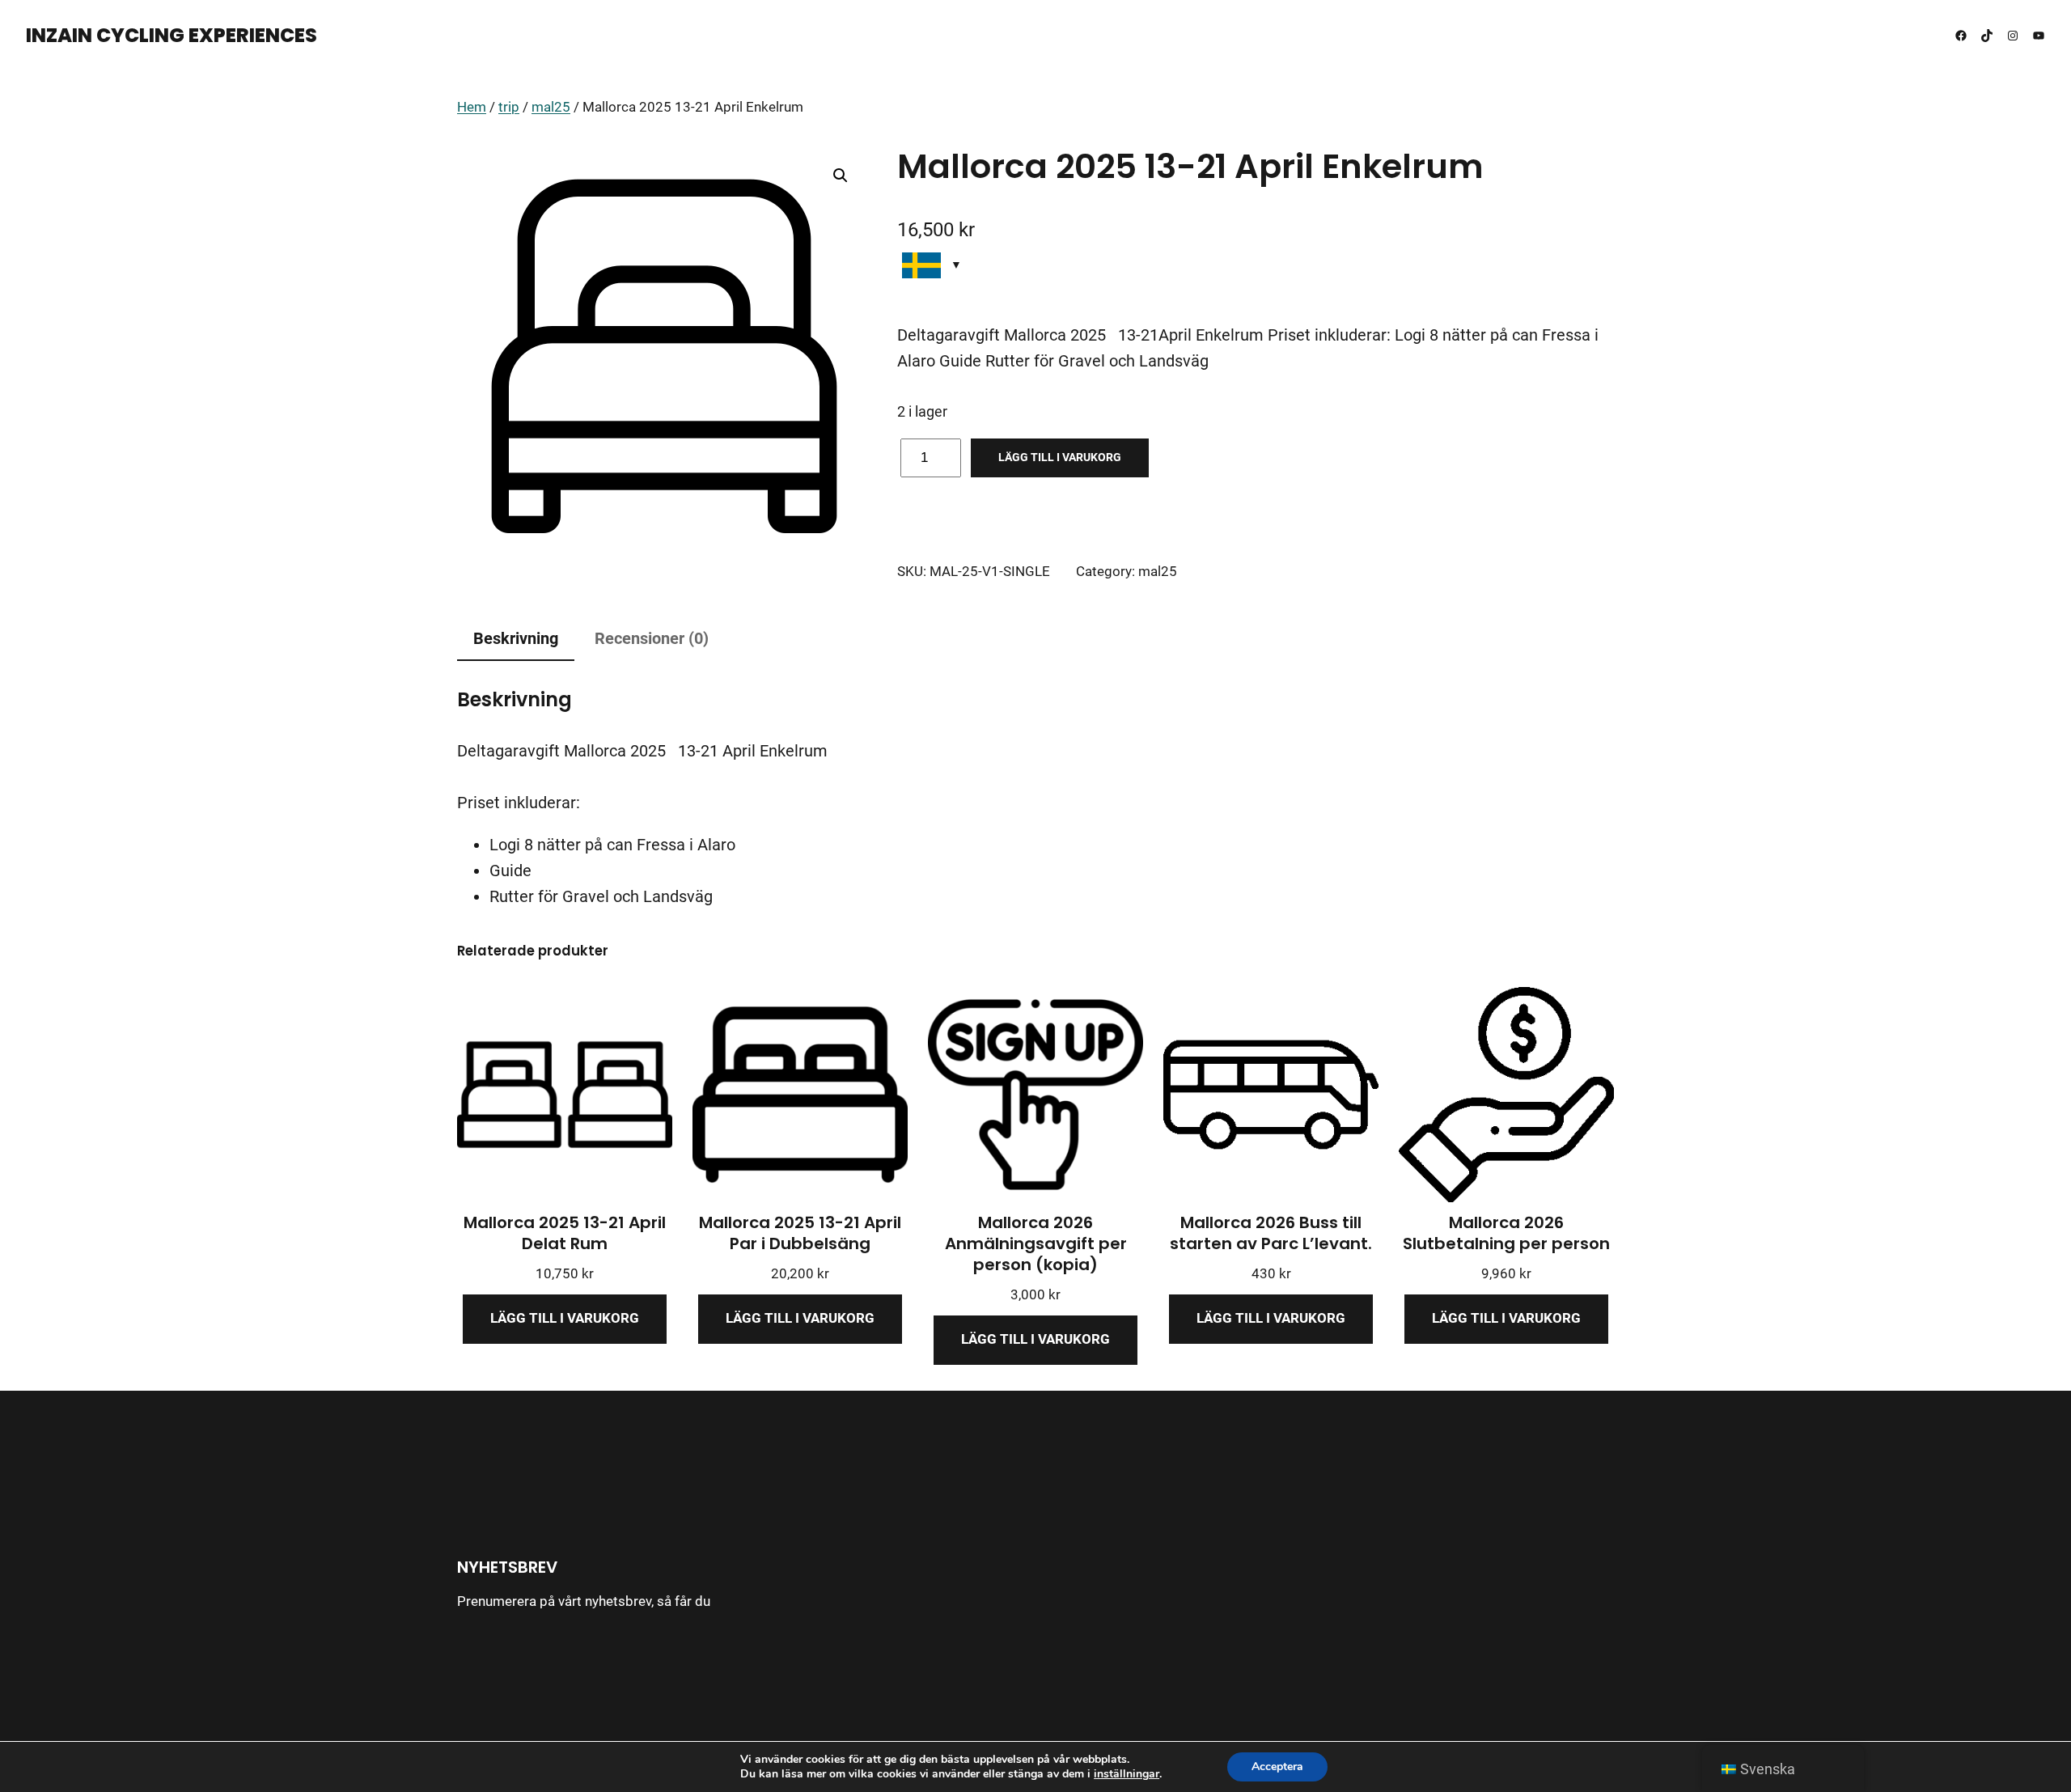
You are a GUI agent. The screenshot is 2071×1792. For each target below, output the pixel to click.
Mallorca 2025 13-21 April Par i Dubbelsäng (800, 1233)
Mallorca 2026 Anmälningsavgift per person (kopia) (1036, 1243)
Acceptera (1277, 1767)
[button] (841, 176)
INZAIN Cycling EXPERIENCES (172, 35)
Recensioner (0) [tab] (652, 638)
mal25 (551, 107)
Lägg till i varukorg (1060, 457)
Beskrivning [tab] (516, 638)
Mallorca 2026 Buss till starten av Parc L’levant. (1271, 1233)
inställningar (1127, 1774)
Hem (472, 107)
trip (509, 107)
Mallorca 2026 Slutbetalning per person (1506, 1233)
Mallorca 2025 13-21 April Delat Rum (565, 1233)
